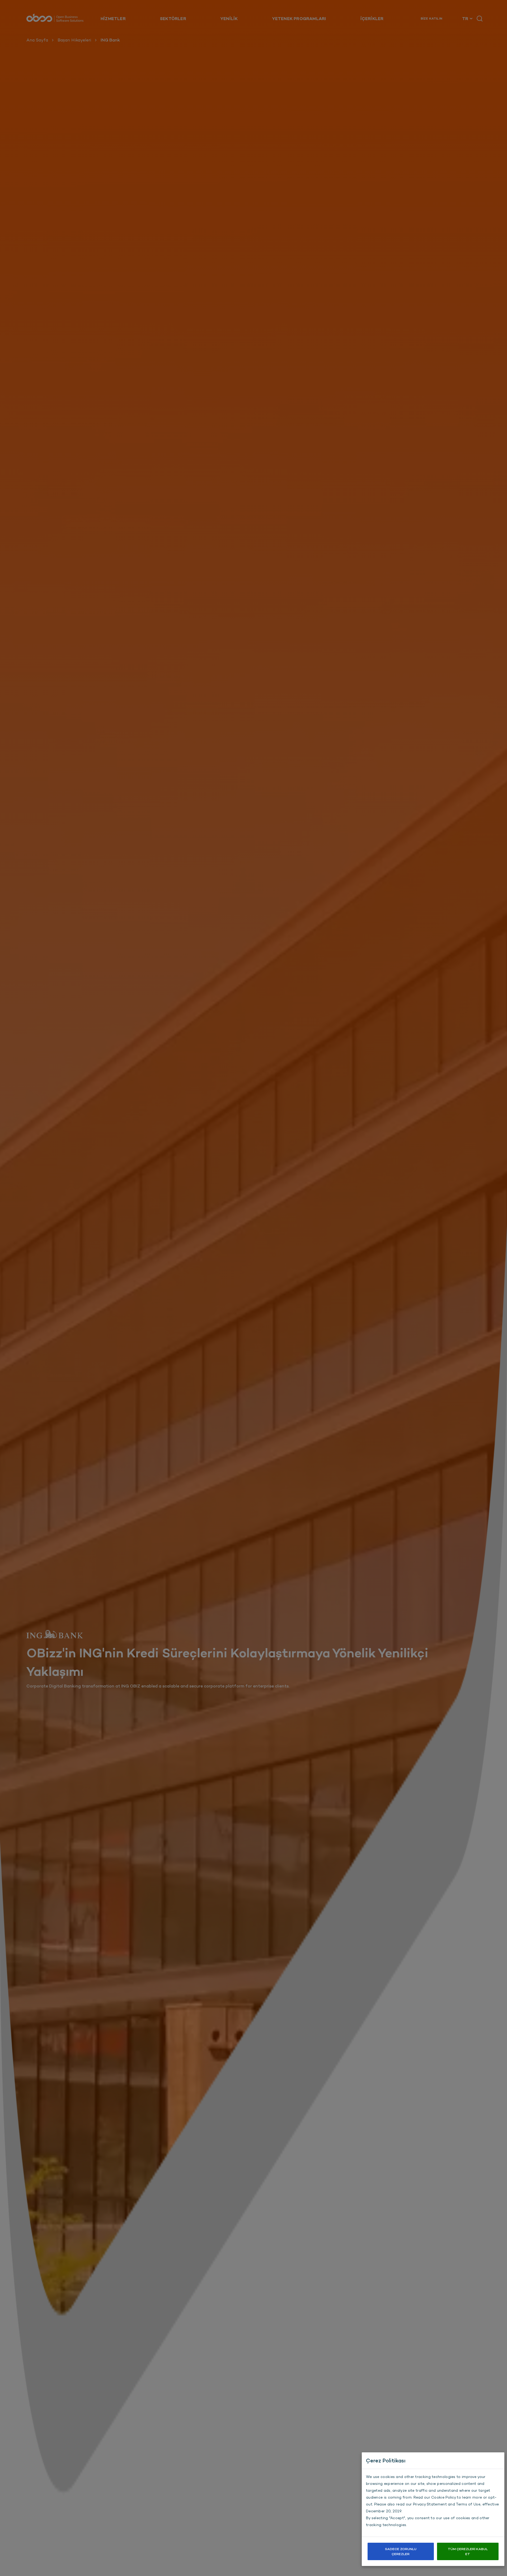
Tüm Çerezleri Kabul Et (468, 2551)
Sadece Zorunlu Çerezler (401, 2551)
